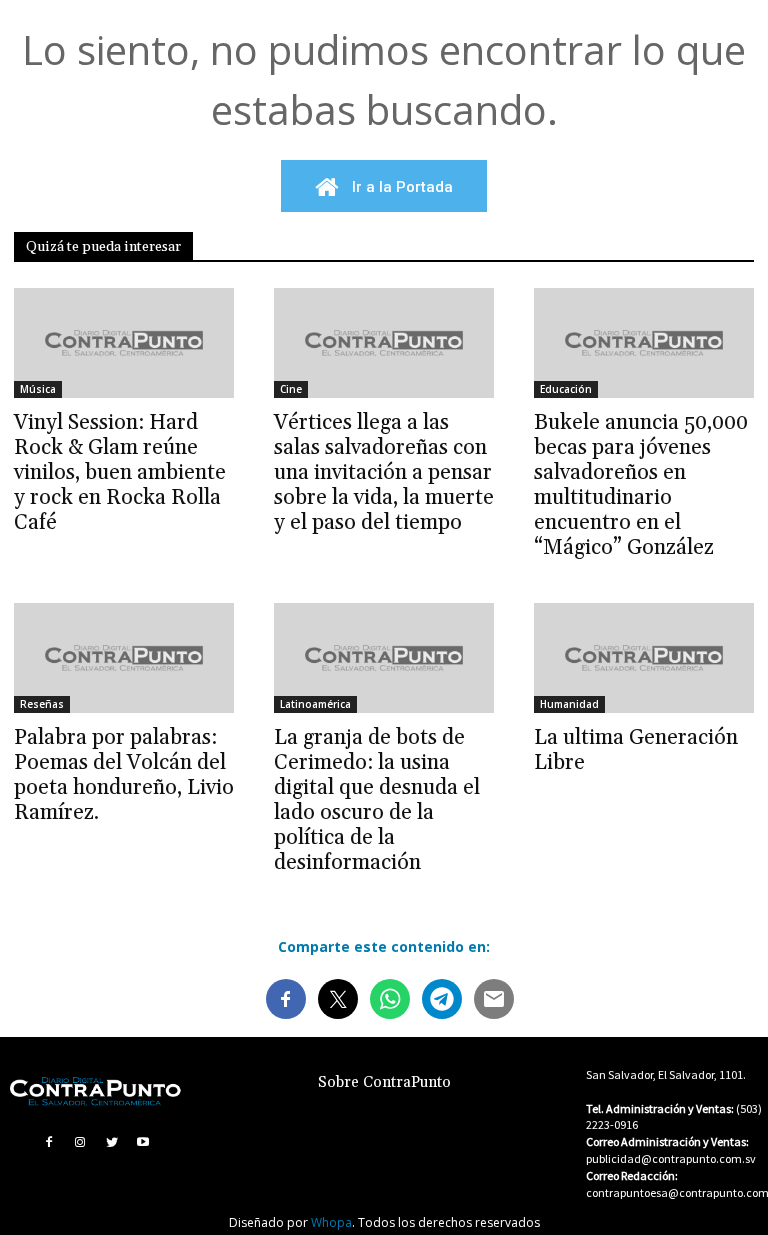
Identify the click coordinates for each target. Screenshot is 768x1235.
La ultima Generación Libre (636, 750)
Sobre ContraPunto (384, 1082)
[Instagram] (80, 1142)
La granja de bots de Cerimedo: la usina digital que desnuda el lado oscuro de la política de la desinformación (377, 800)
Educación (566, 389)
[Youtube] (144, 1142)
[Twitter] (112, 1142)
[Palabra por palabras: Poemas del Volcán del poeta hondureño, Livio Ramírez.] (124, 658)
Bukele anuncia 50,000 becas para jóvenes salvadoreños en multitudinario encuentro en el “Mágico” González (641, 485)
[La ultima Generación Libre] (644, 658)
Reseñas (42, 704)
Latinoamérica (315, 704)
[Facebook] (49, 1142)
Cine (291, 389)
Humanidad (569, 704)
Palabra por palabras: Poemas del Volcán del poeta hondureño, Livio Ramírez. (124, 775)
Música (38, 389)
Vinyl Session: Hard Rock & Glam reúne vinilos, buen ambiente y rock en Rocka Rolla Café (120, 473)
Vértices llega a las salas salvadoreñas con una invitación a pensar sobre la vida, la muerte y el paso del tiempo (384, 473)
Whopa (331, 1222)
